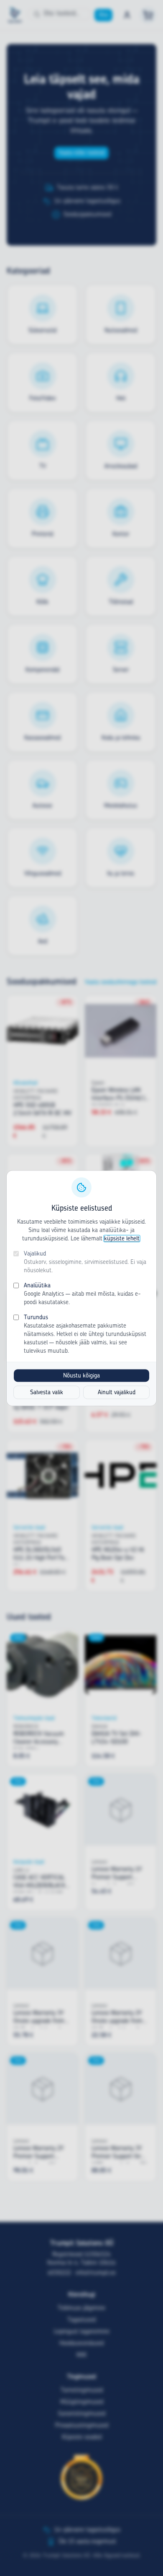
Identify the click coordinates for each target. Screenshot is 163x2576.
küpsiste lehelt (122, 1238)
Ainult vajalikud (117, 1392)
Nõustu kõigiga (81, 1375)
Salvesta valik (47, 1392)
